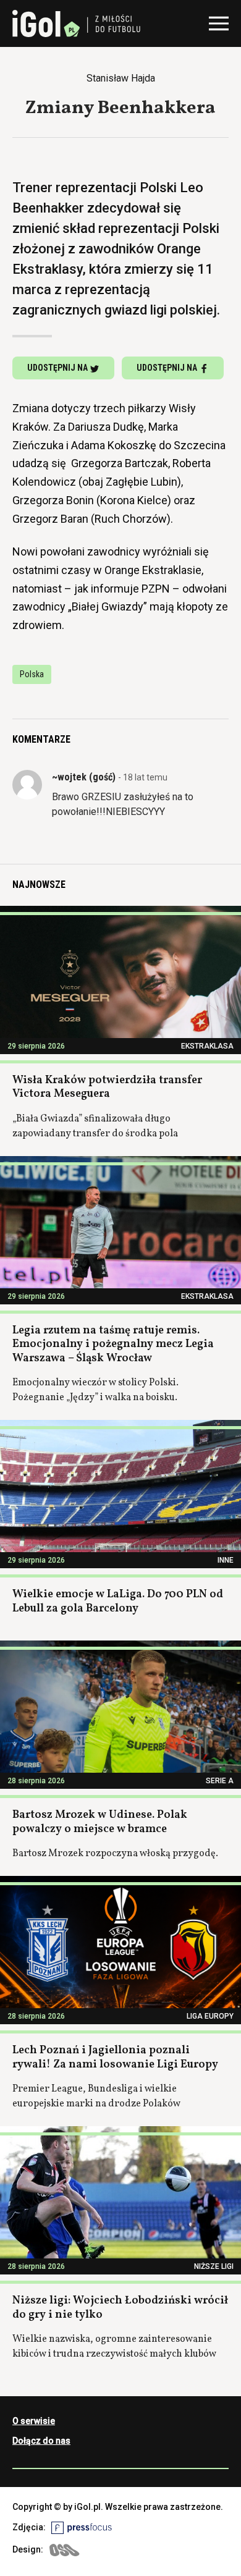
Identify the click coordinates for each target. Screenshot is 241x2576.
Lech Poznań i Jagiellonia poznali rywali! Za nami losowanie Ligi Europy (115, 2058)
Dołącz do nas (41, 2441)
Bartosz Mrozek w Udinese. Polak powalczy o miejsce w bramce (100, 1822)
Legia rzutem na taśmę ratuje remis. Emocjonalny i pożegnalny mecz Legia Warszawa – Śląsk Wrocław (113, 1345)
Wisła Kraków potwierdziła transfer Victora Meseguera (107, 1087)
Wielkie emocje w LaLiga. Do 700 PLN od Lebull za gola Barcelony (118, 1602)
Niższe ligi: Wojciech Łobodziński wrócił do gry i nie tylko (120, 2308)
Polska (32, 674)
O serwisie (34, 2421)
